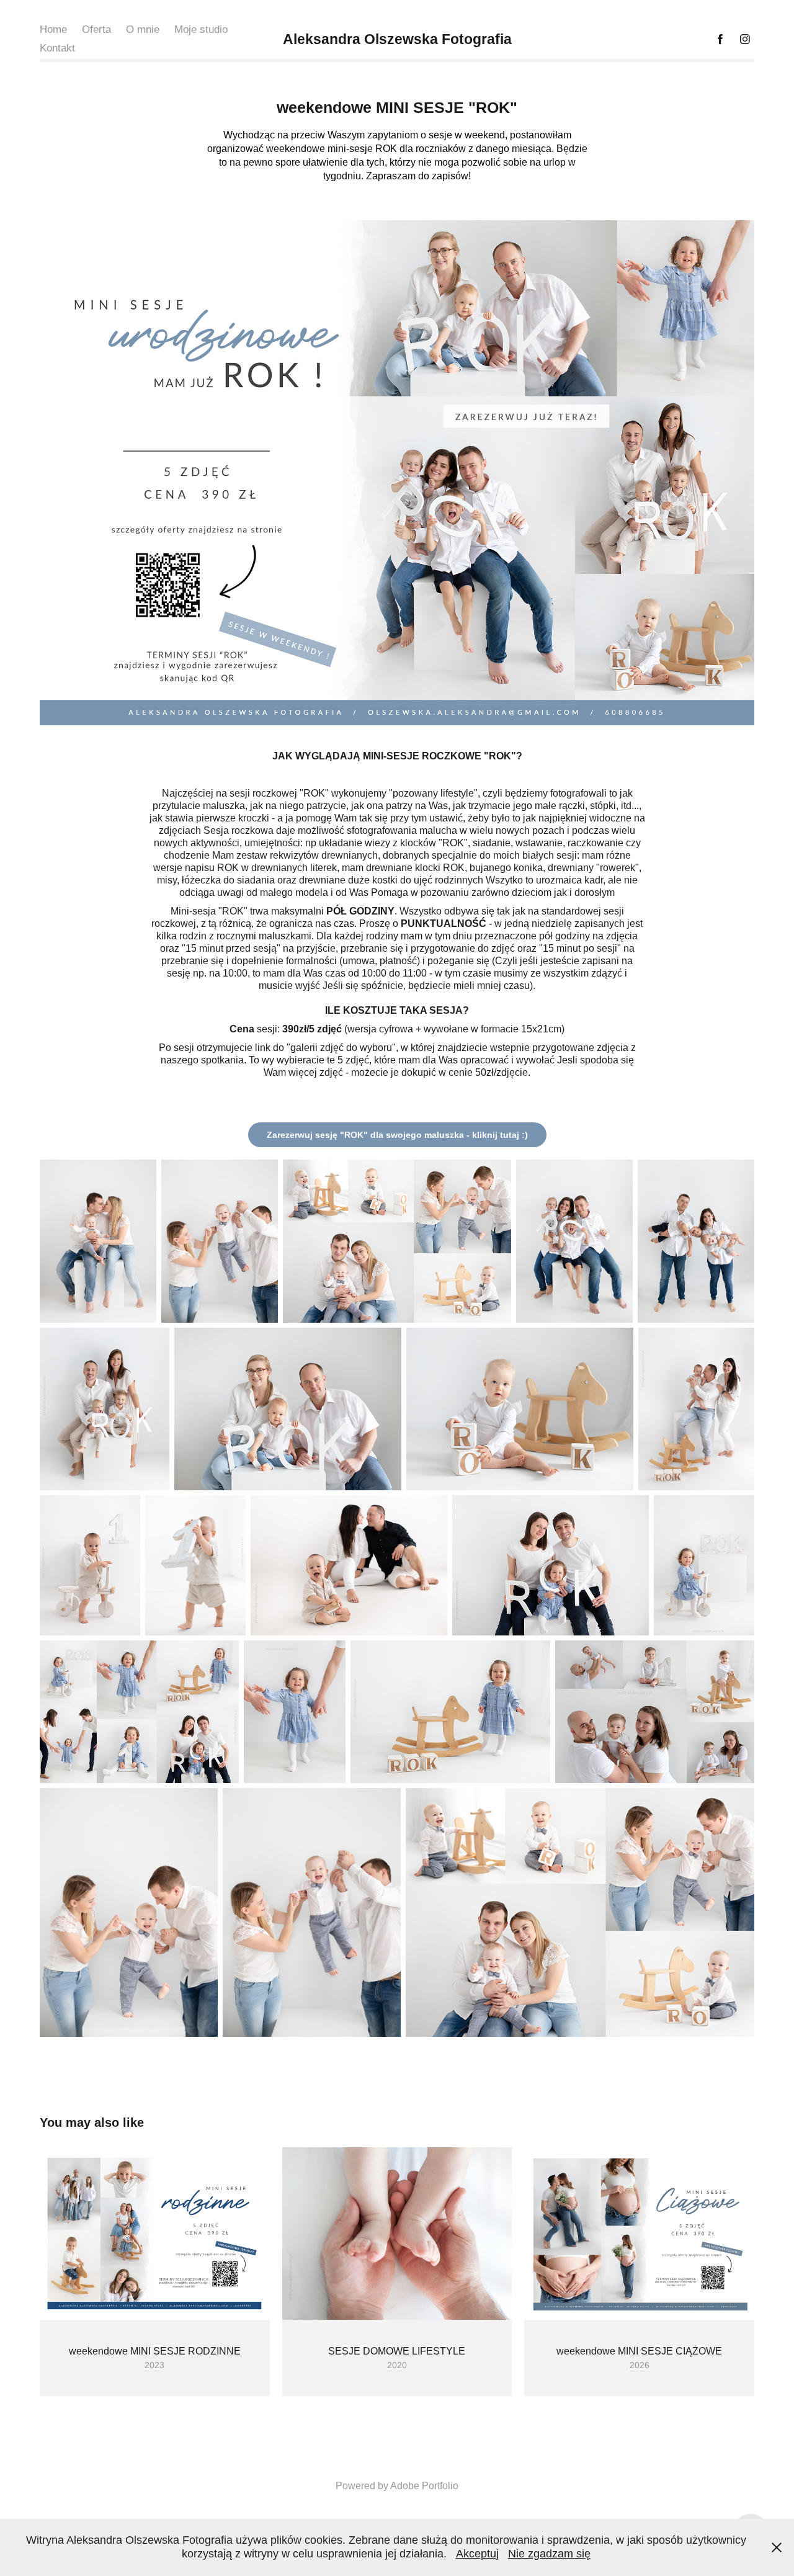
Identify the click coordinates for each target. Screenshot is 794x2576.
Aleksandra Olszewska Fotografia (397, 39)
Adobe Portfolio (424, 2486)
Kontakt (57, 48)
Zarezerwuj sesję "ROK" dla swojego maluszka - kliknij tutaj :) (397, 1135)
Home (53, 29)
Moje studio (201, 29)
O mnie (143, 29)
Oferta (96, 29)
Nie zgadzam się (549, 2554)
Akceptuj (477, 2554)
